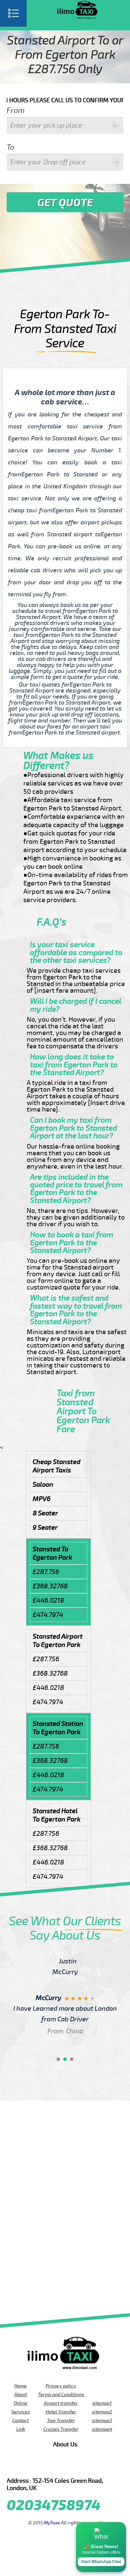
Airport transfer (61, 2403)
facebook (18, 2466)
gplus (74, 2466)
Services (21, 2412)
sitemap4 (102, 2429)
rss (93, 2466)
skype (102, 2466)
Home (20, 2386)
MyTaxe (52, 2523)
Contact (20, 2420)
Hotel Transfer (61, 2412)
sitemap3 (102, 2420)
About (21, 2394)
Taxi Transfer (61, 2420)
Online (20, 2403)
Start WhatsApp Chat (101, 2562)
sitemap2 (102, 2412)
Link (21, 2429)
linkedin (84, 2466)
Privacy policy (61, 2386)
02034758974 (54, 2506)
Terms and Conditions (61, 2394)
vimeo (112, 2466)
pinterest (37, 2466)
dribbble (65, 2466)
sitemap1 (102, 2403)
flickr (56, 2466)
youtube (46, 2466)
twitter (28, 2466)
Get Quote (65, 203)
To (10, 147)
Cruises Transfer (61, 2429)
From (16, 110)
